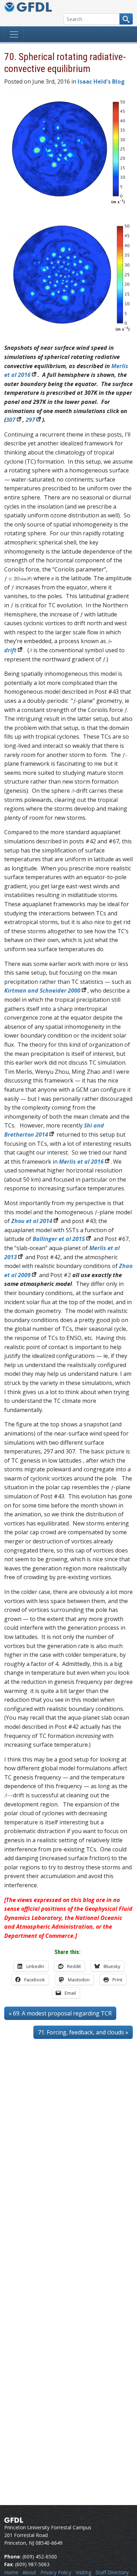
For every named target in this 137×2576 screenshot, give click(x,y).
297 (30, 420)
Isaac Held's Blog (101, 81)
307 (11, 420)
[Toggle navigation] (14, 34)
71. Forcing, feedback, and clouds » (83, 2032)
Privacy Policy (56, 2572)
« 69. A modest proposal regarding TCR (60, 2013)
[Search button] (126, 19)
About (29, 2572)
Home (11, 2572)
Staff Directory (112, 2572)
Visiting (83, 2572)
